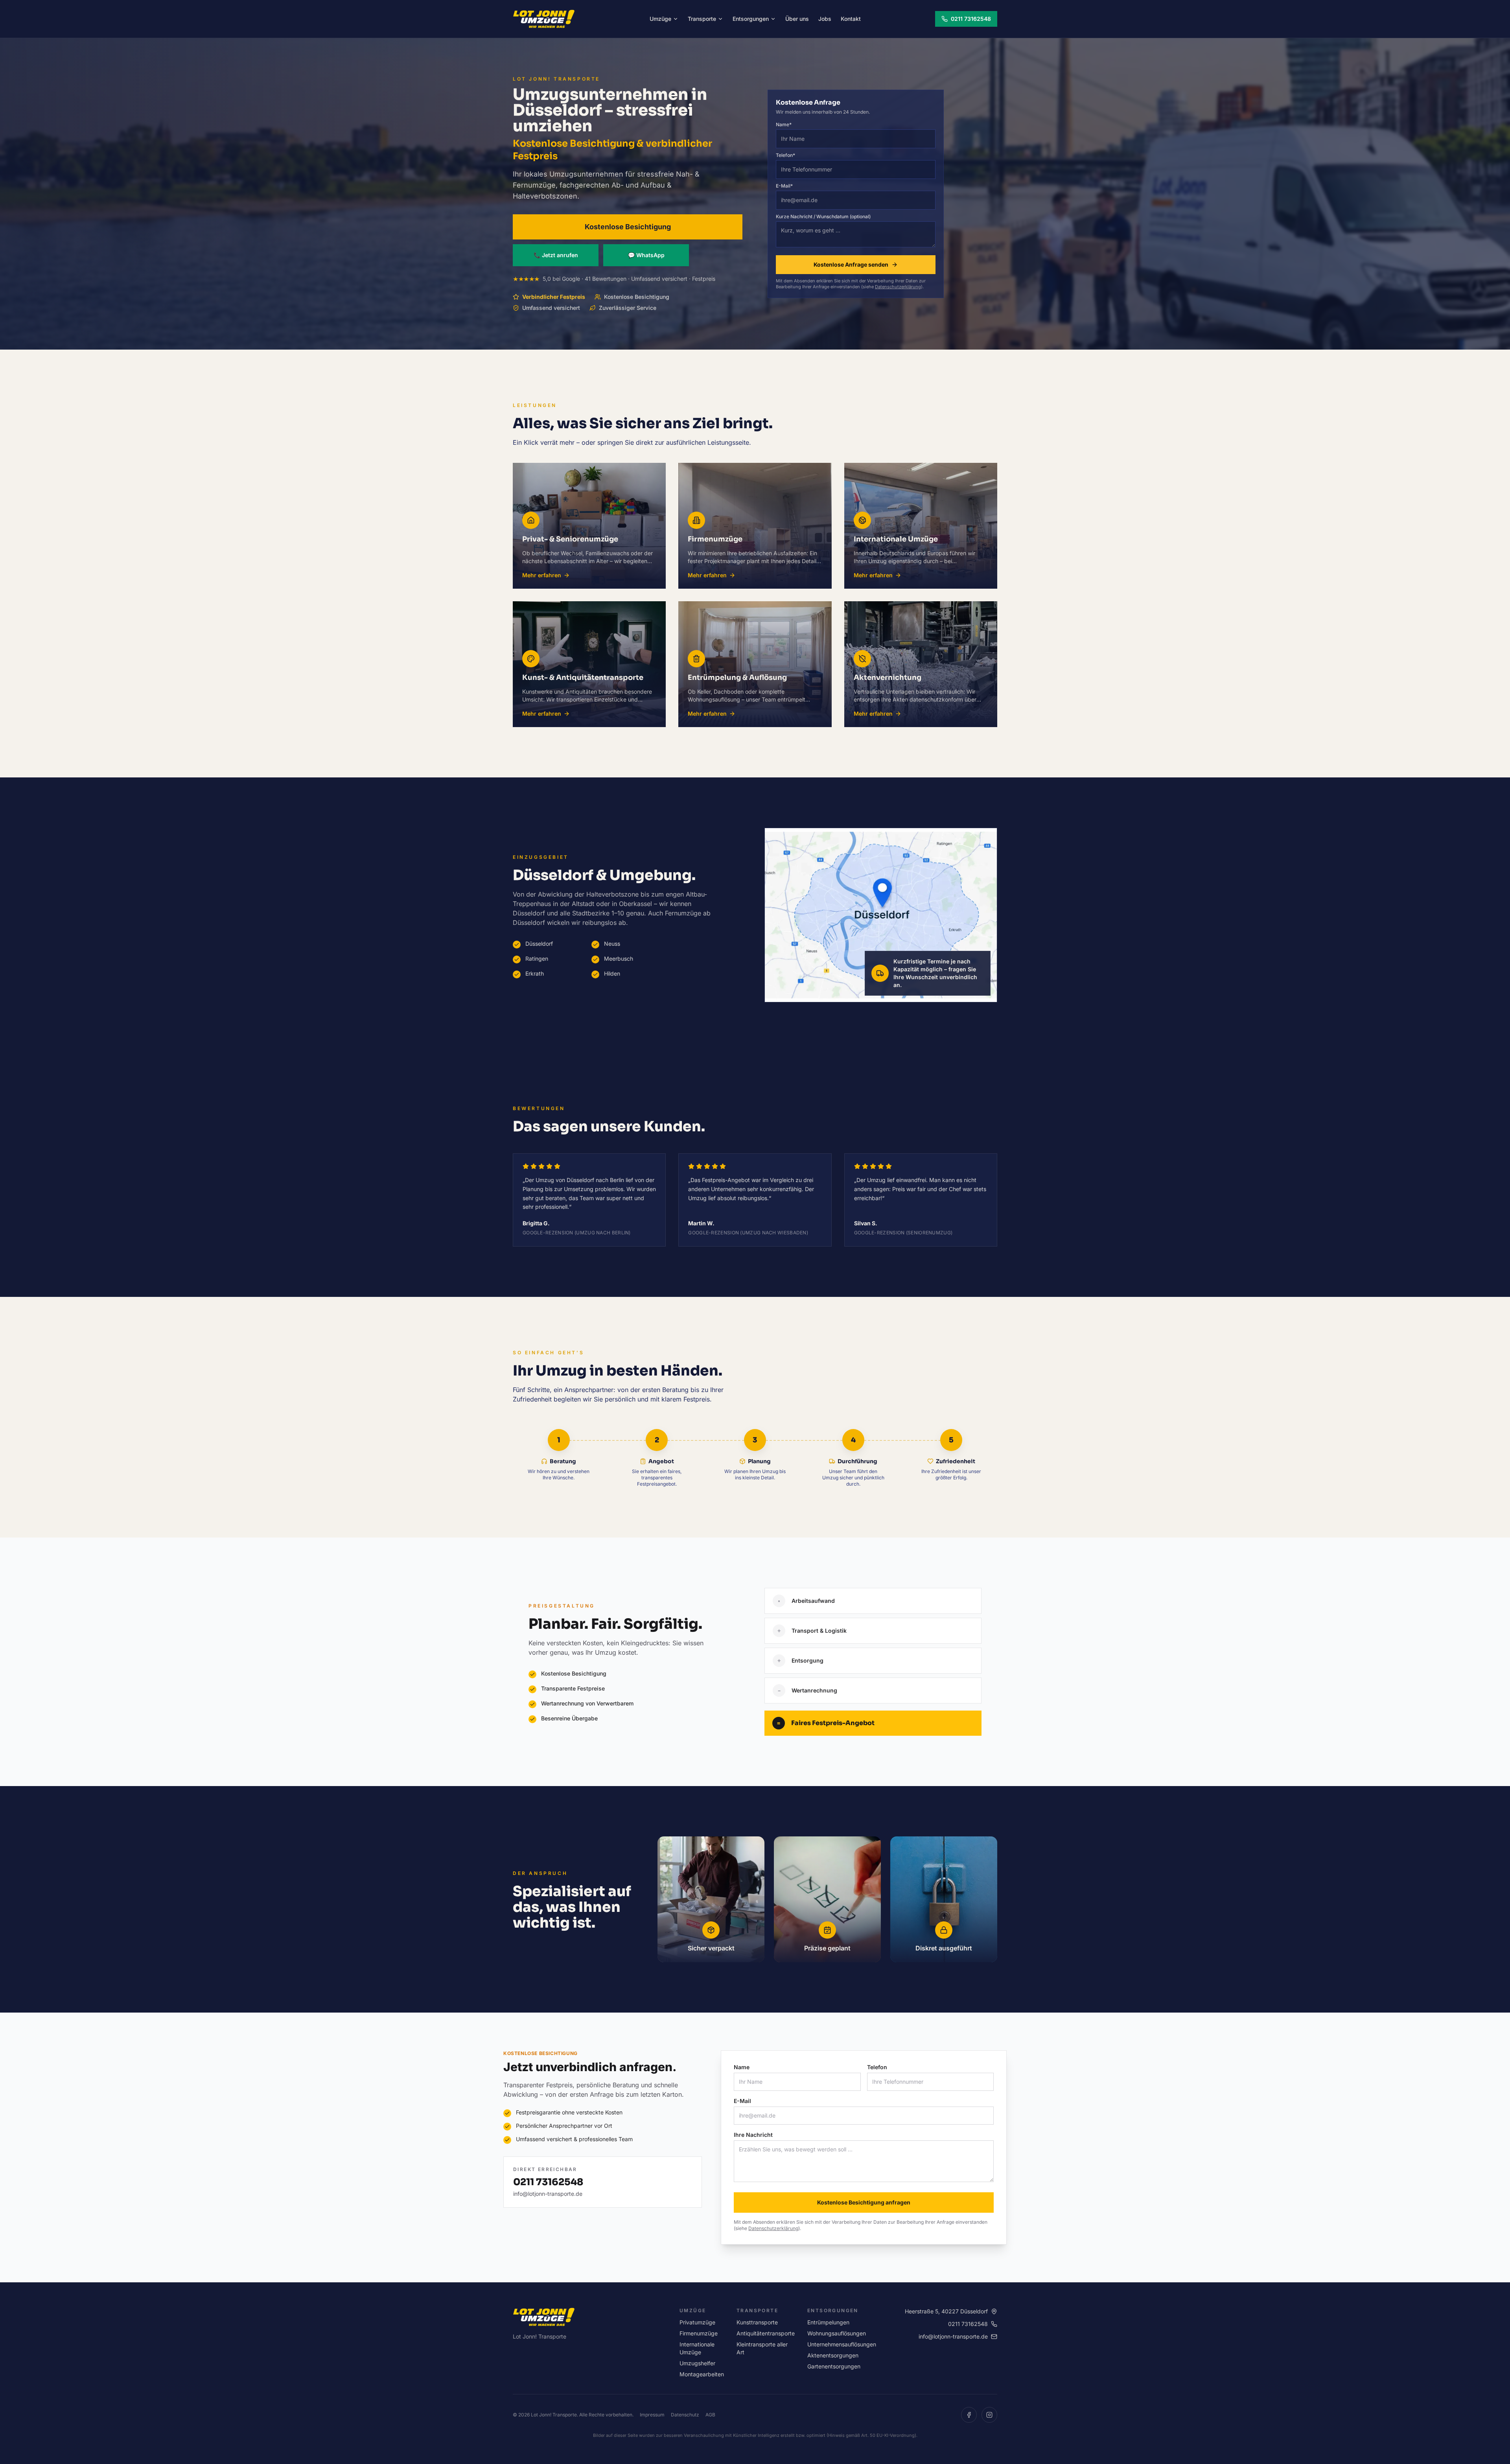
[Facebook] (969, 2415)
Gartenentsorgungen (834, 2366)
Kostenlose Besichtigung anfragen (864, 2202)
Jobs (825, 19)
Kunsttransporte (757, 2322)
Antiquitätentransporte (766, 2333)
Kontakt (851, 19)
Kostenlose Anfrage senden (851, 264)
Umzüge (660, 19)
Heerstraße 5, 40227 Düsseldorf (946, 2311)
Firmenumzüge (699, 2333)
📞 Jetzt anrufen (556, 255)
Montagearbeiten (702, 2374)
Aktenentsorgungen (833, 2355)
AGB (710, 2415)
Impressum (652, 2415)
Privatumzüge (697, 2322)
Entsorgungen (751, 19)
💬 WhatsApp (646, 255)
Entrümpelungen (828, 2322)
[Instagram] (989, 2415)
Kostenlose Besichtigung (628, 227)
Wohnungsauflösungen (837, 2333)
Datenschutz (685, 2415)
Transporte (702, 19)
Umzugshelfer (697, 2363)
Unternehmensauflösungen (842, 2344)
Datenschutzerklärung (898, 287)
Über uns (797, 19)
